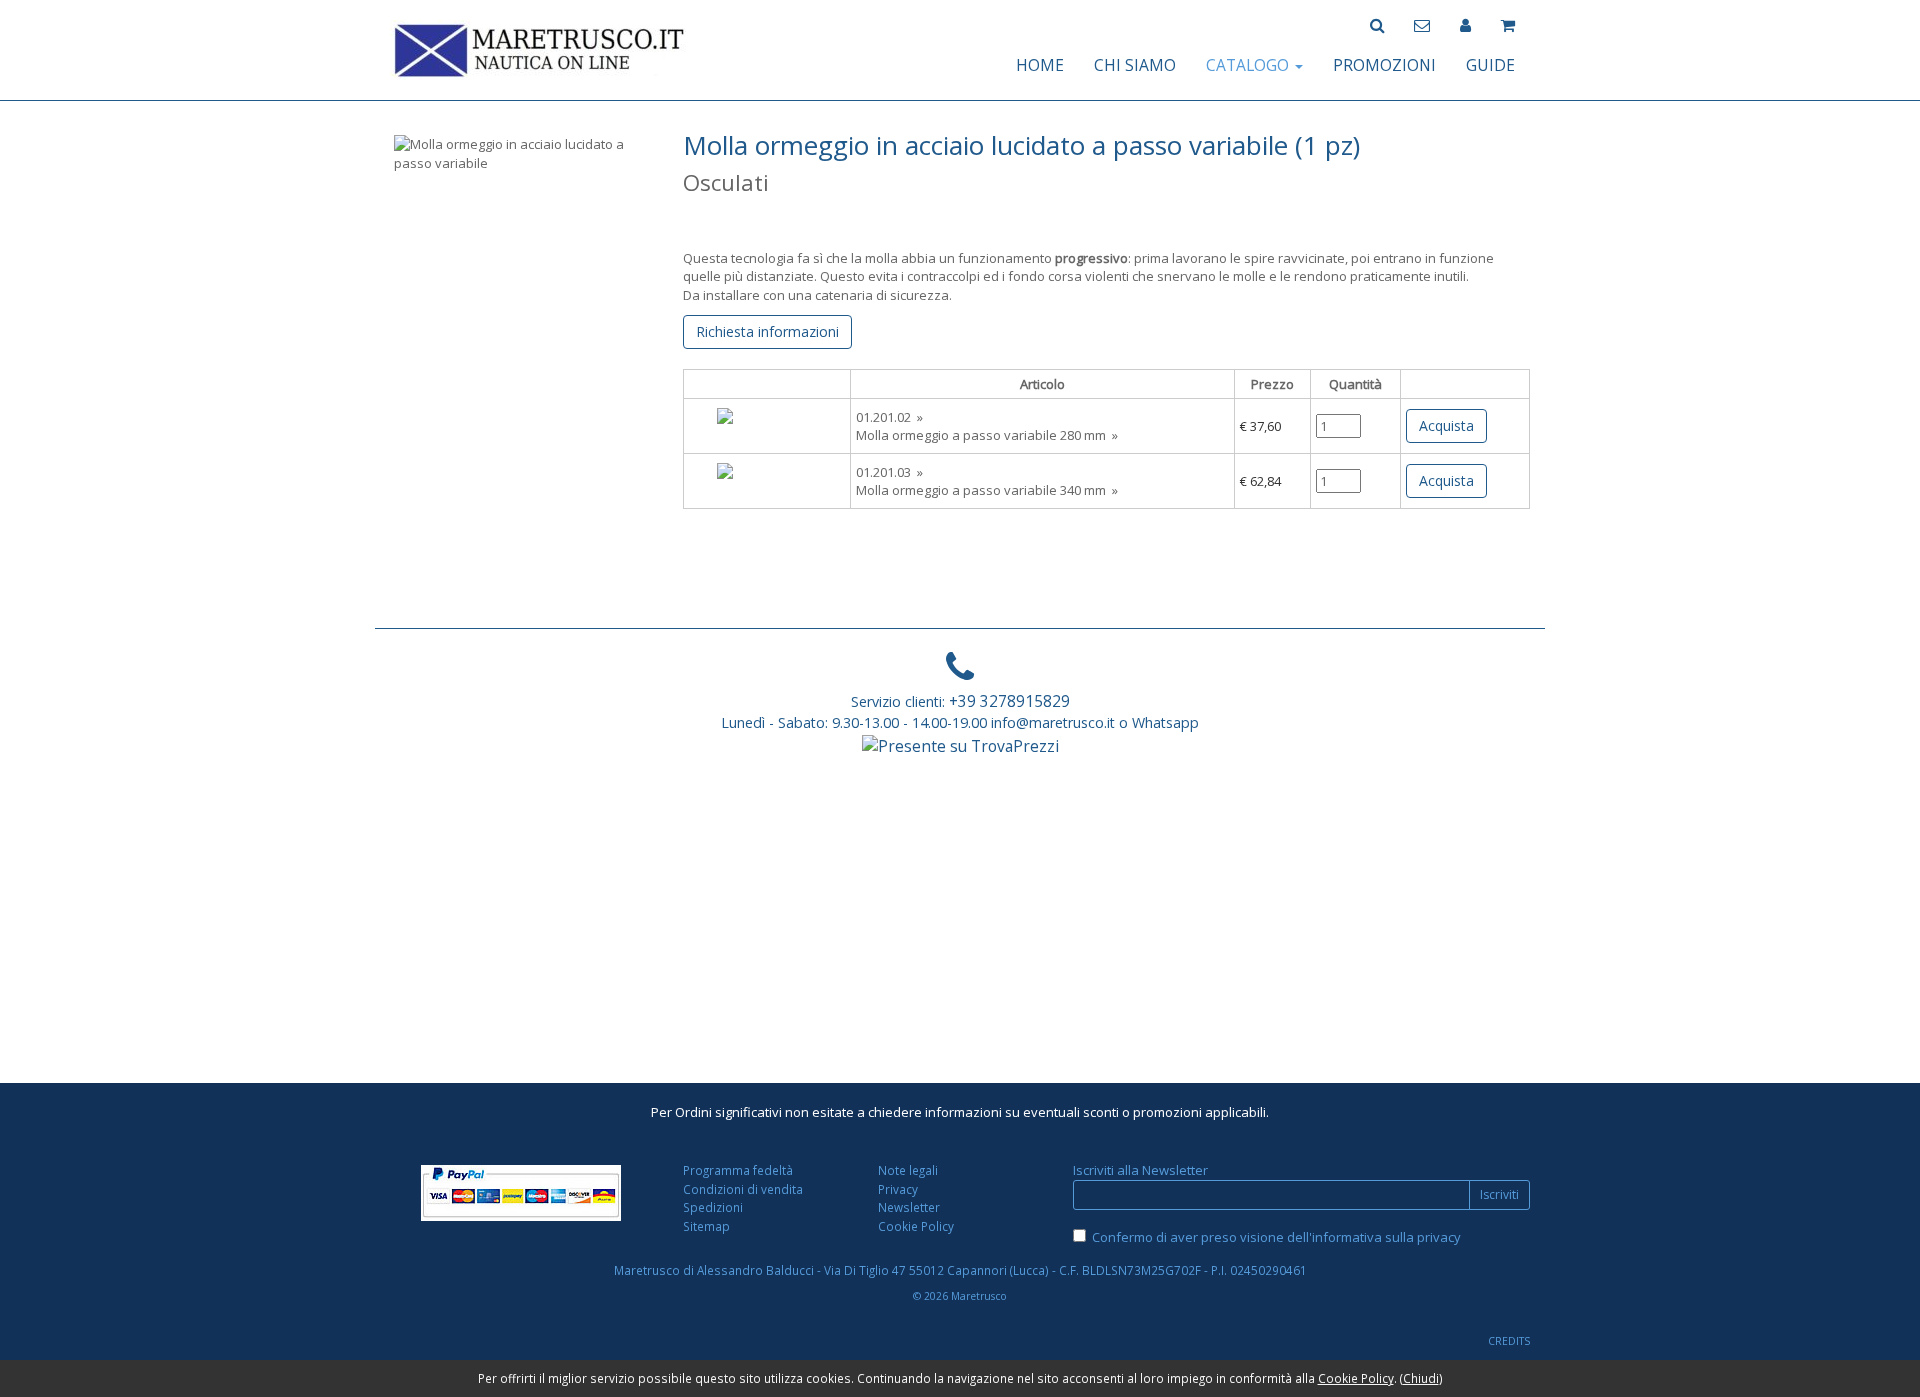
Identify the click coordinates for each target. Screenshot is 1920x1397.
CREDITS (1509, 1341)
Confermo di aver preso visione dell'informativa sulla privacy (1276, 1237)
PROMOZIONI (1384, 65)
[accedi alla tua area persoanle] (1465, 23)
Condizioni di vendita (743, 1189)
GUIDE (1490, 65)
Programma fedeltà (738, 1170)
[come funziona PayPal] (521, 1193)
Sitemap (706, 1226)
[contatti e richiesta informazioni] (1422, 23)
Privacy (898, 1189)
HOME (1040, 65)
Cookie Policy (916, 1226)
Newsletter (909, 1207)
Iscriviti (1499, 1194)
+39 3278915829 (1009, 701)
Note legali (908, 1170)
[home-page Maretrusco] (540, 48)
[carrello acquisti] (1508, 23)
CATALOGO (1249, 65)
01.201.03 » (889, 472)
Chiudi (1421, 1378)
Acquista (1446, 425)
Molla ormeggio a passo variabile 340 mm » (987, 490)
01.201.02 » (889, 417)
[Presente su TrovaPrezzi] (960, 744)
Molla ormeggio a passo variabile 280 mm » (987, 435)
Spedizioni (713, 1207)
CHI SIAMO (1135, 65)
